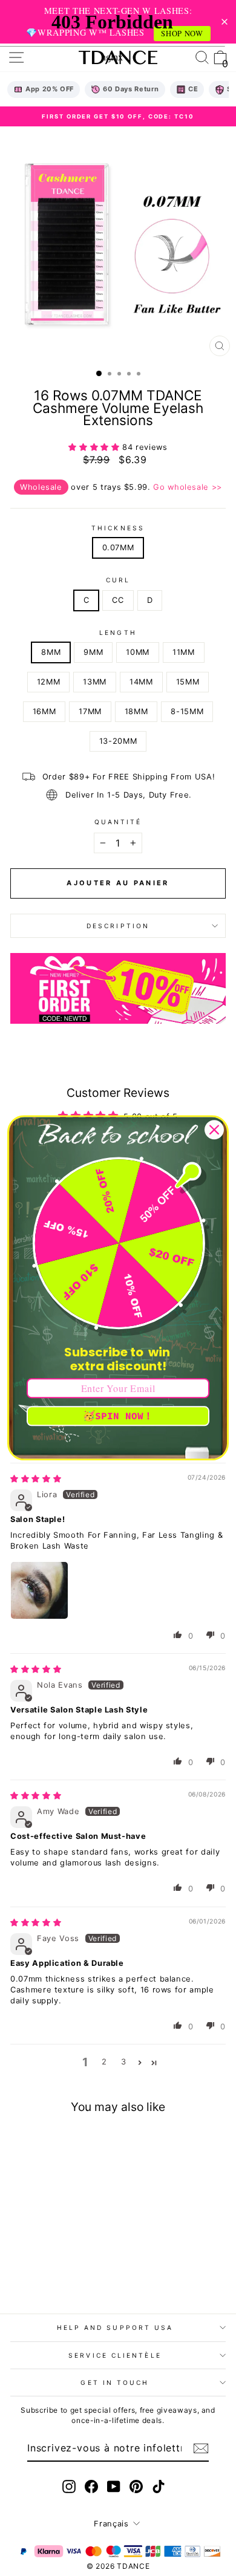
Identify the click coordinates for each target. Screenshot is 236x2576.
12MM (49, 682)
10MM (138, 652)
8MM (51, 652)
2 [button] (104, 2062)
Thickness (118, 528)
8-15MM (187, 711)
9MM (93, 652)
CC (118, 600)
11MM (184, 652)
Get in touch (115, 2382)
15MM (188, 682)
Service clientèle (115, 2355)
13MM (95, 682)
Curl (118, 580)
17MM (90, 711)
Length (118, 633)
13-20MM (118, 741)
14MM (141, 682)
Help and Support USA (115, 2327)
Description (118, 926)
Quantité (118, 822)
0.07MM (118, 548)
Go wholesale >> (188, 487)
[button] (95, 447)
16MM (44, 711)
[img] (36, 1479)
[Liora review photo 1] (39, 1590)
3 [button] (124, 2062)
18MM (136, 711)
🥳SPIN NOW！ (118, 1416)
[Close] (214, 1130)
